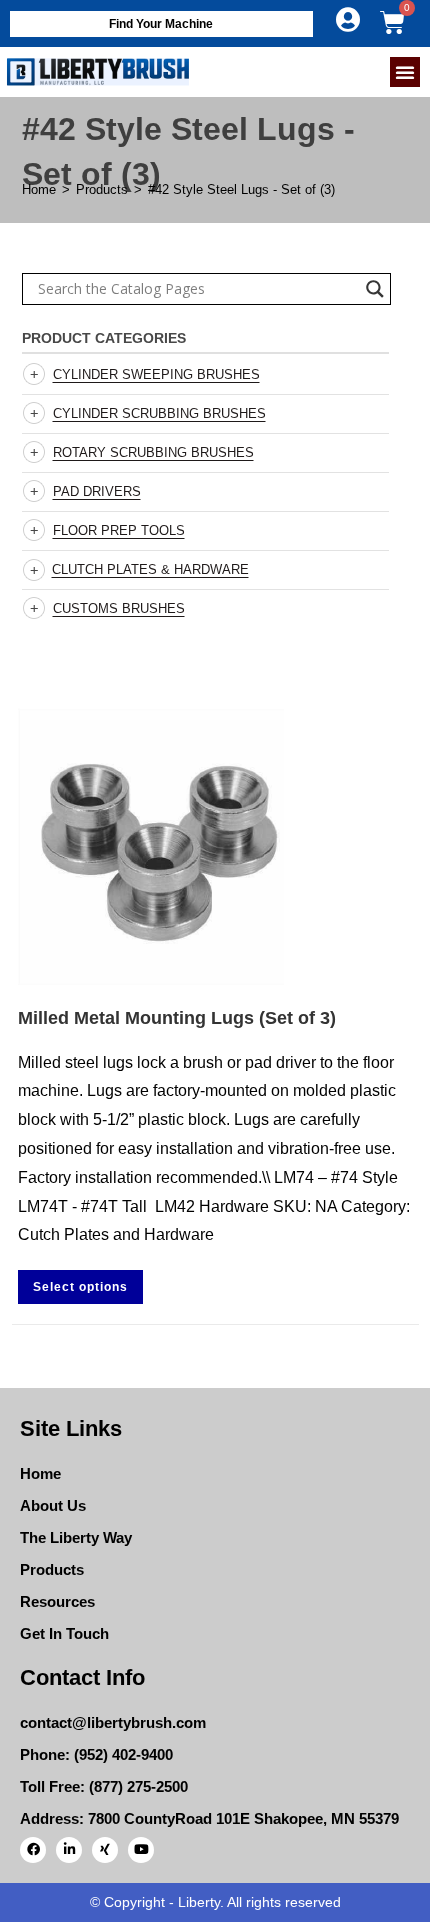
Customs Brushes (119, 608)
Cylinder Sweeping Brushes (156, 374)
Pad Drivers (97, 491)
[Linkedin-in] (69, 1850)
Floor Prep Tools (119, 530)
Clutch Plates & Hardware (150, 569)
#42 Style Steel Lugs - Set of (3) (241, 189)
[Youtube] (141, 1850)
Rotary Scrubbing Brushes (153, 452)
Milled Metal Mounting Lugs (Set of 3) (177, 1018)
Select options (80, 1287)
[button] (405, 72)
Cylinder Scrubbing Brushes (159, 413)
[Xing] (105, 1850)
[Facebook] (33, 1850)
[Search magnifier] (375, 289)
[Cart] (392, 22)
